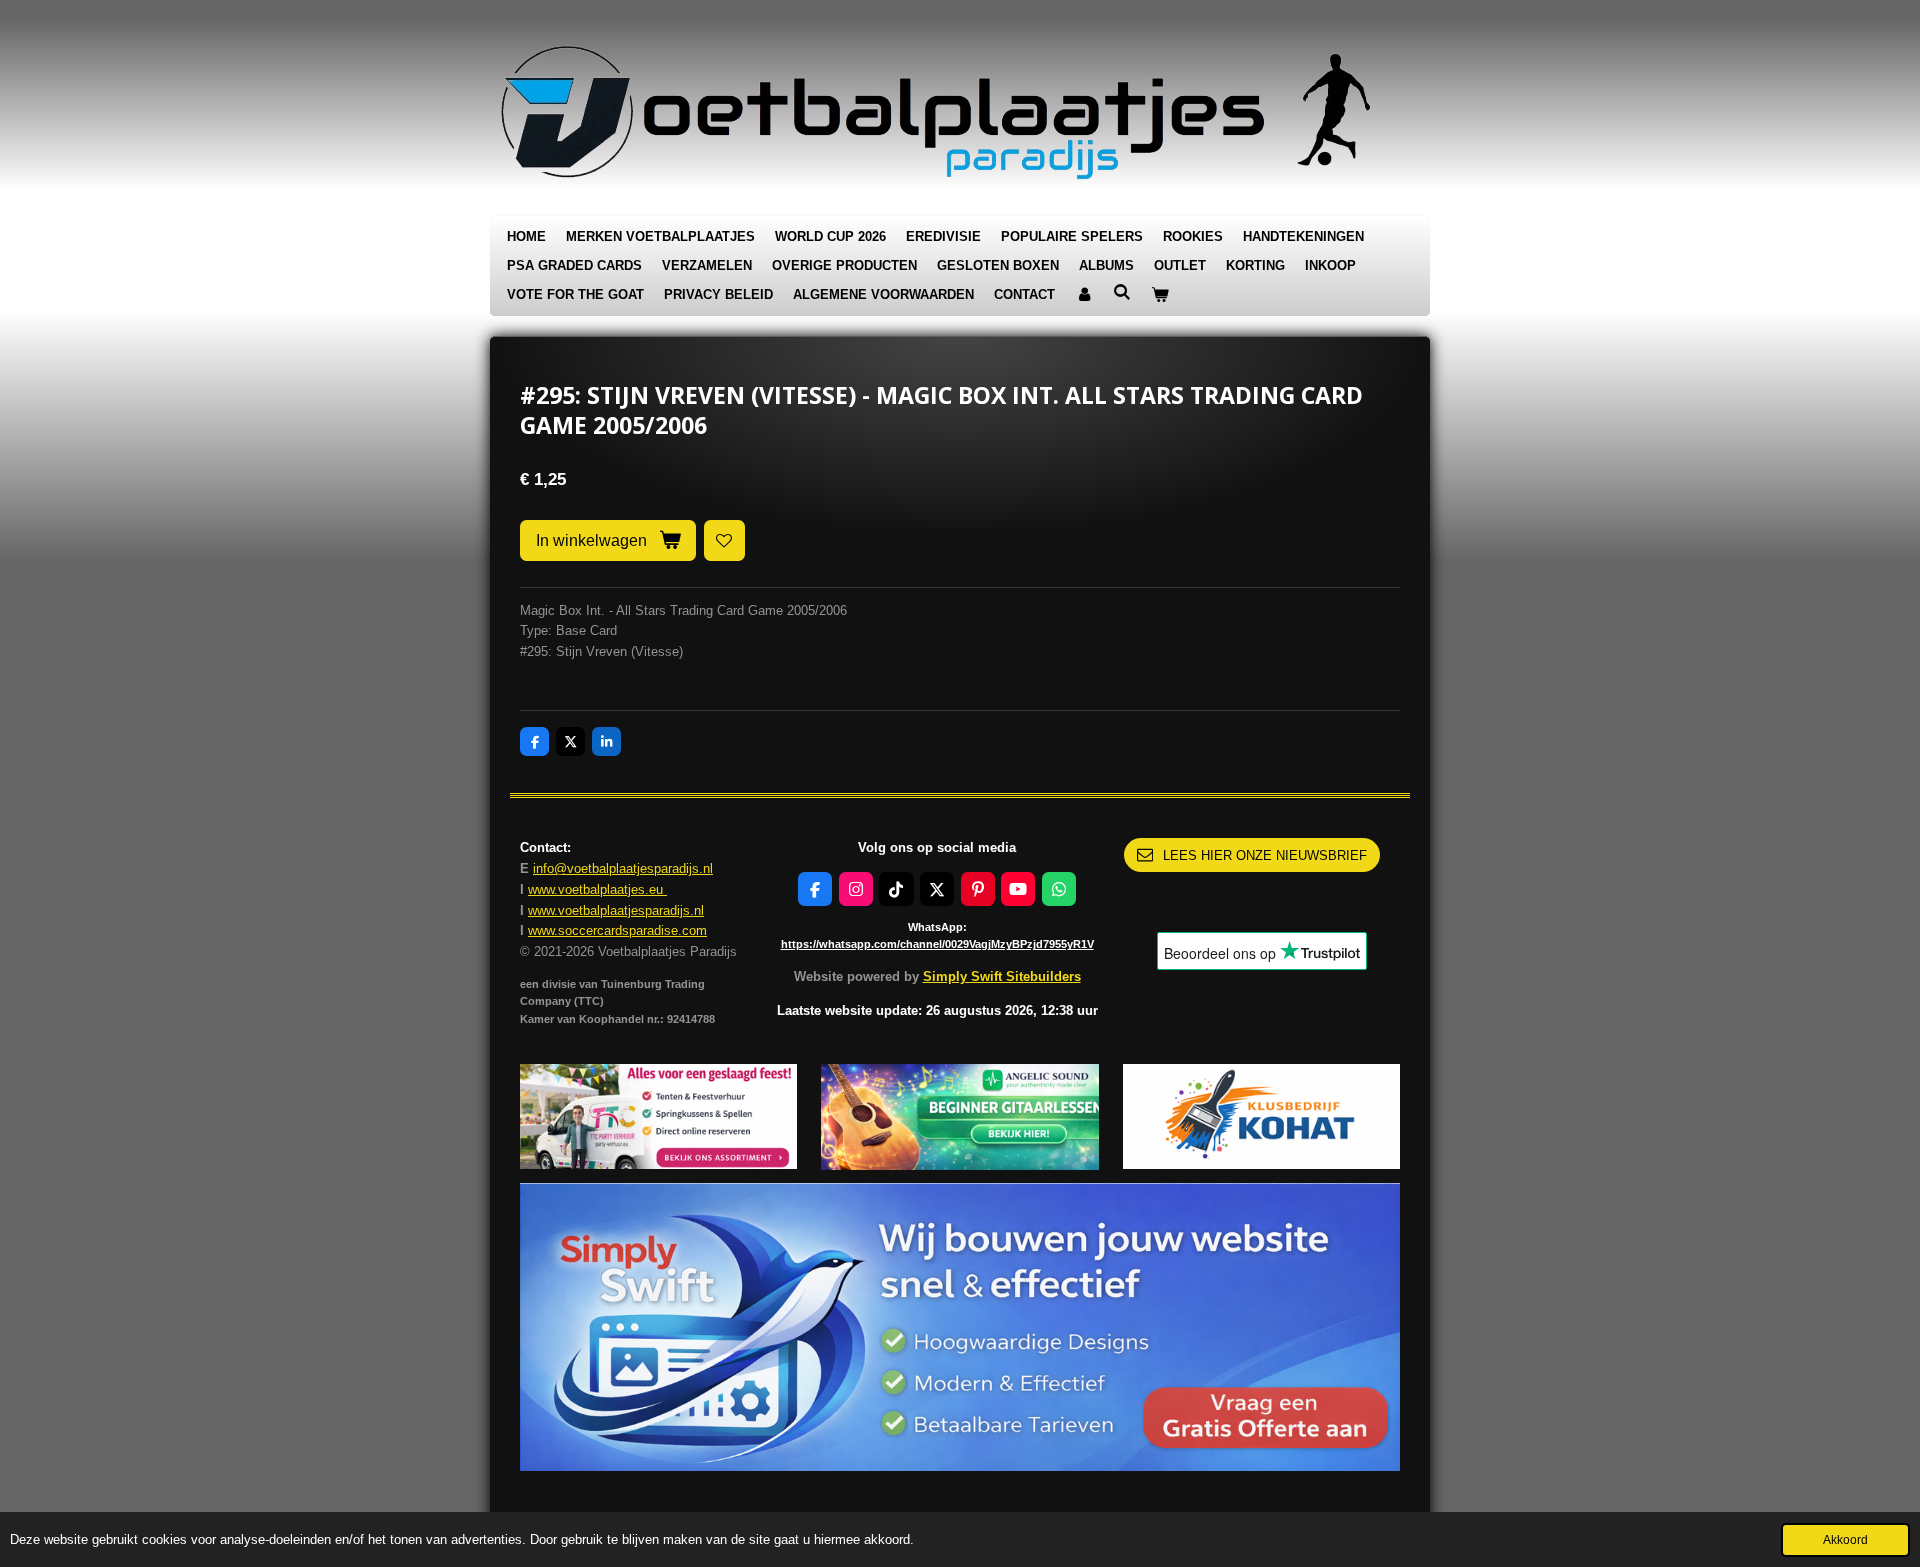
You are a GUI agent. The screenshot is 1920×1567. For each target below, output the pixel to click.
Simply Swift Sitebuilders (1002, 976)
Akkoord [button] (1845, 1539)
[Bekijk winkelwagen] (1160, 295)
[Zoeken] (1122, 292)
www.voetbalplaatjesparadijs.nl (616, 910)
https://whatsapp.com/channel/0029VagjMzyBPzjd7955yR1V (937, 944)
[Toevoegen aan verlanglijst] (724, 540)
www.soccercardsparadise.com (617, 930)
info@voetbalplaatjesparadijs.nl (623, 868)
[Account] (1084, 295)
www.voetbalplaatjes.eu (597, 889)
